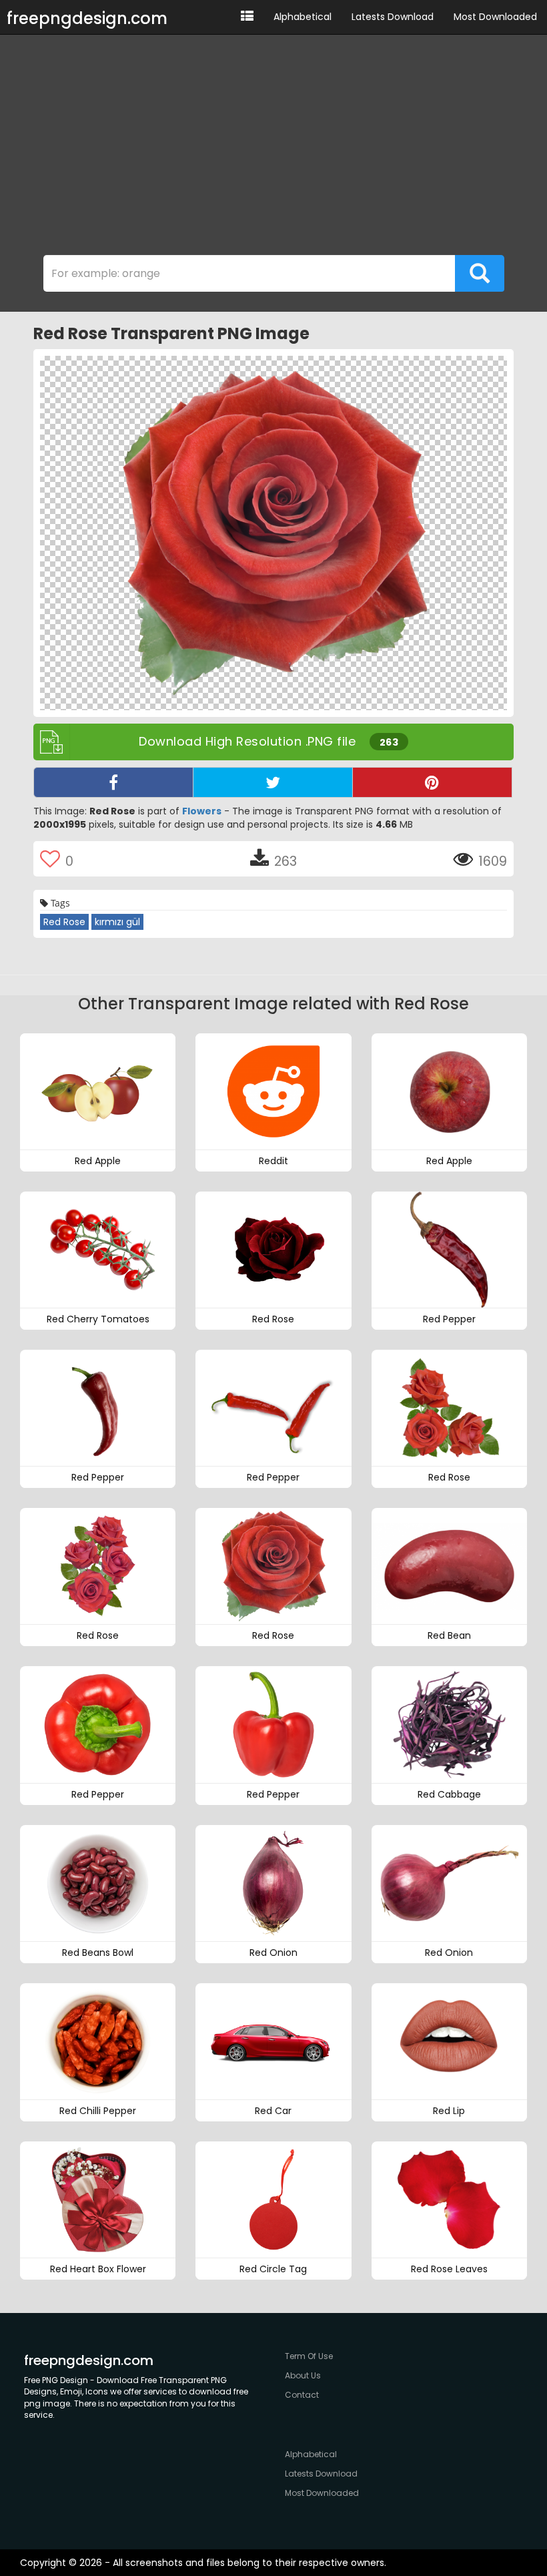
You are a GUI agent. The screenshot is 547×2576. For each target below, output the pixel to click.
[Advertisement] (273, 148)
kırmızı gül (117, 922)
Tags (59, 903)
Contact (302, 2395)
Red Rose (64, 922)
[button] (247, 17)
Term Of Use (309, 2356)
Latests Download (393, 17)
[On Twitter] (273, 782)
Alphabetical (303, 17)
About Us (303, 2375)
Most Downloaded (495, 17)
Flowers (202, 811)
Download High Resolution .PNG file (268, 741)
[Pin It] (432, 782)
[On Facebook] (113, 782)
